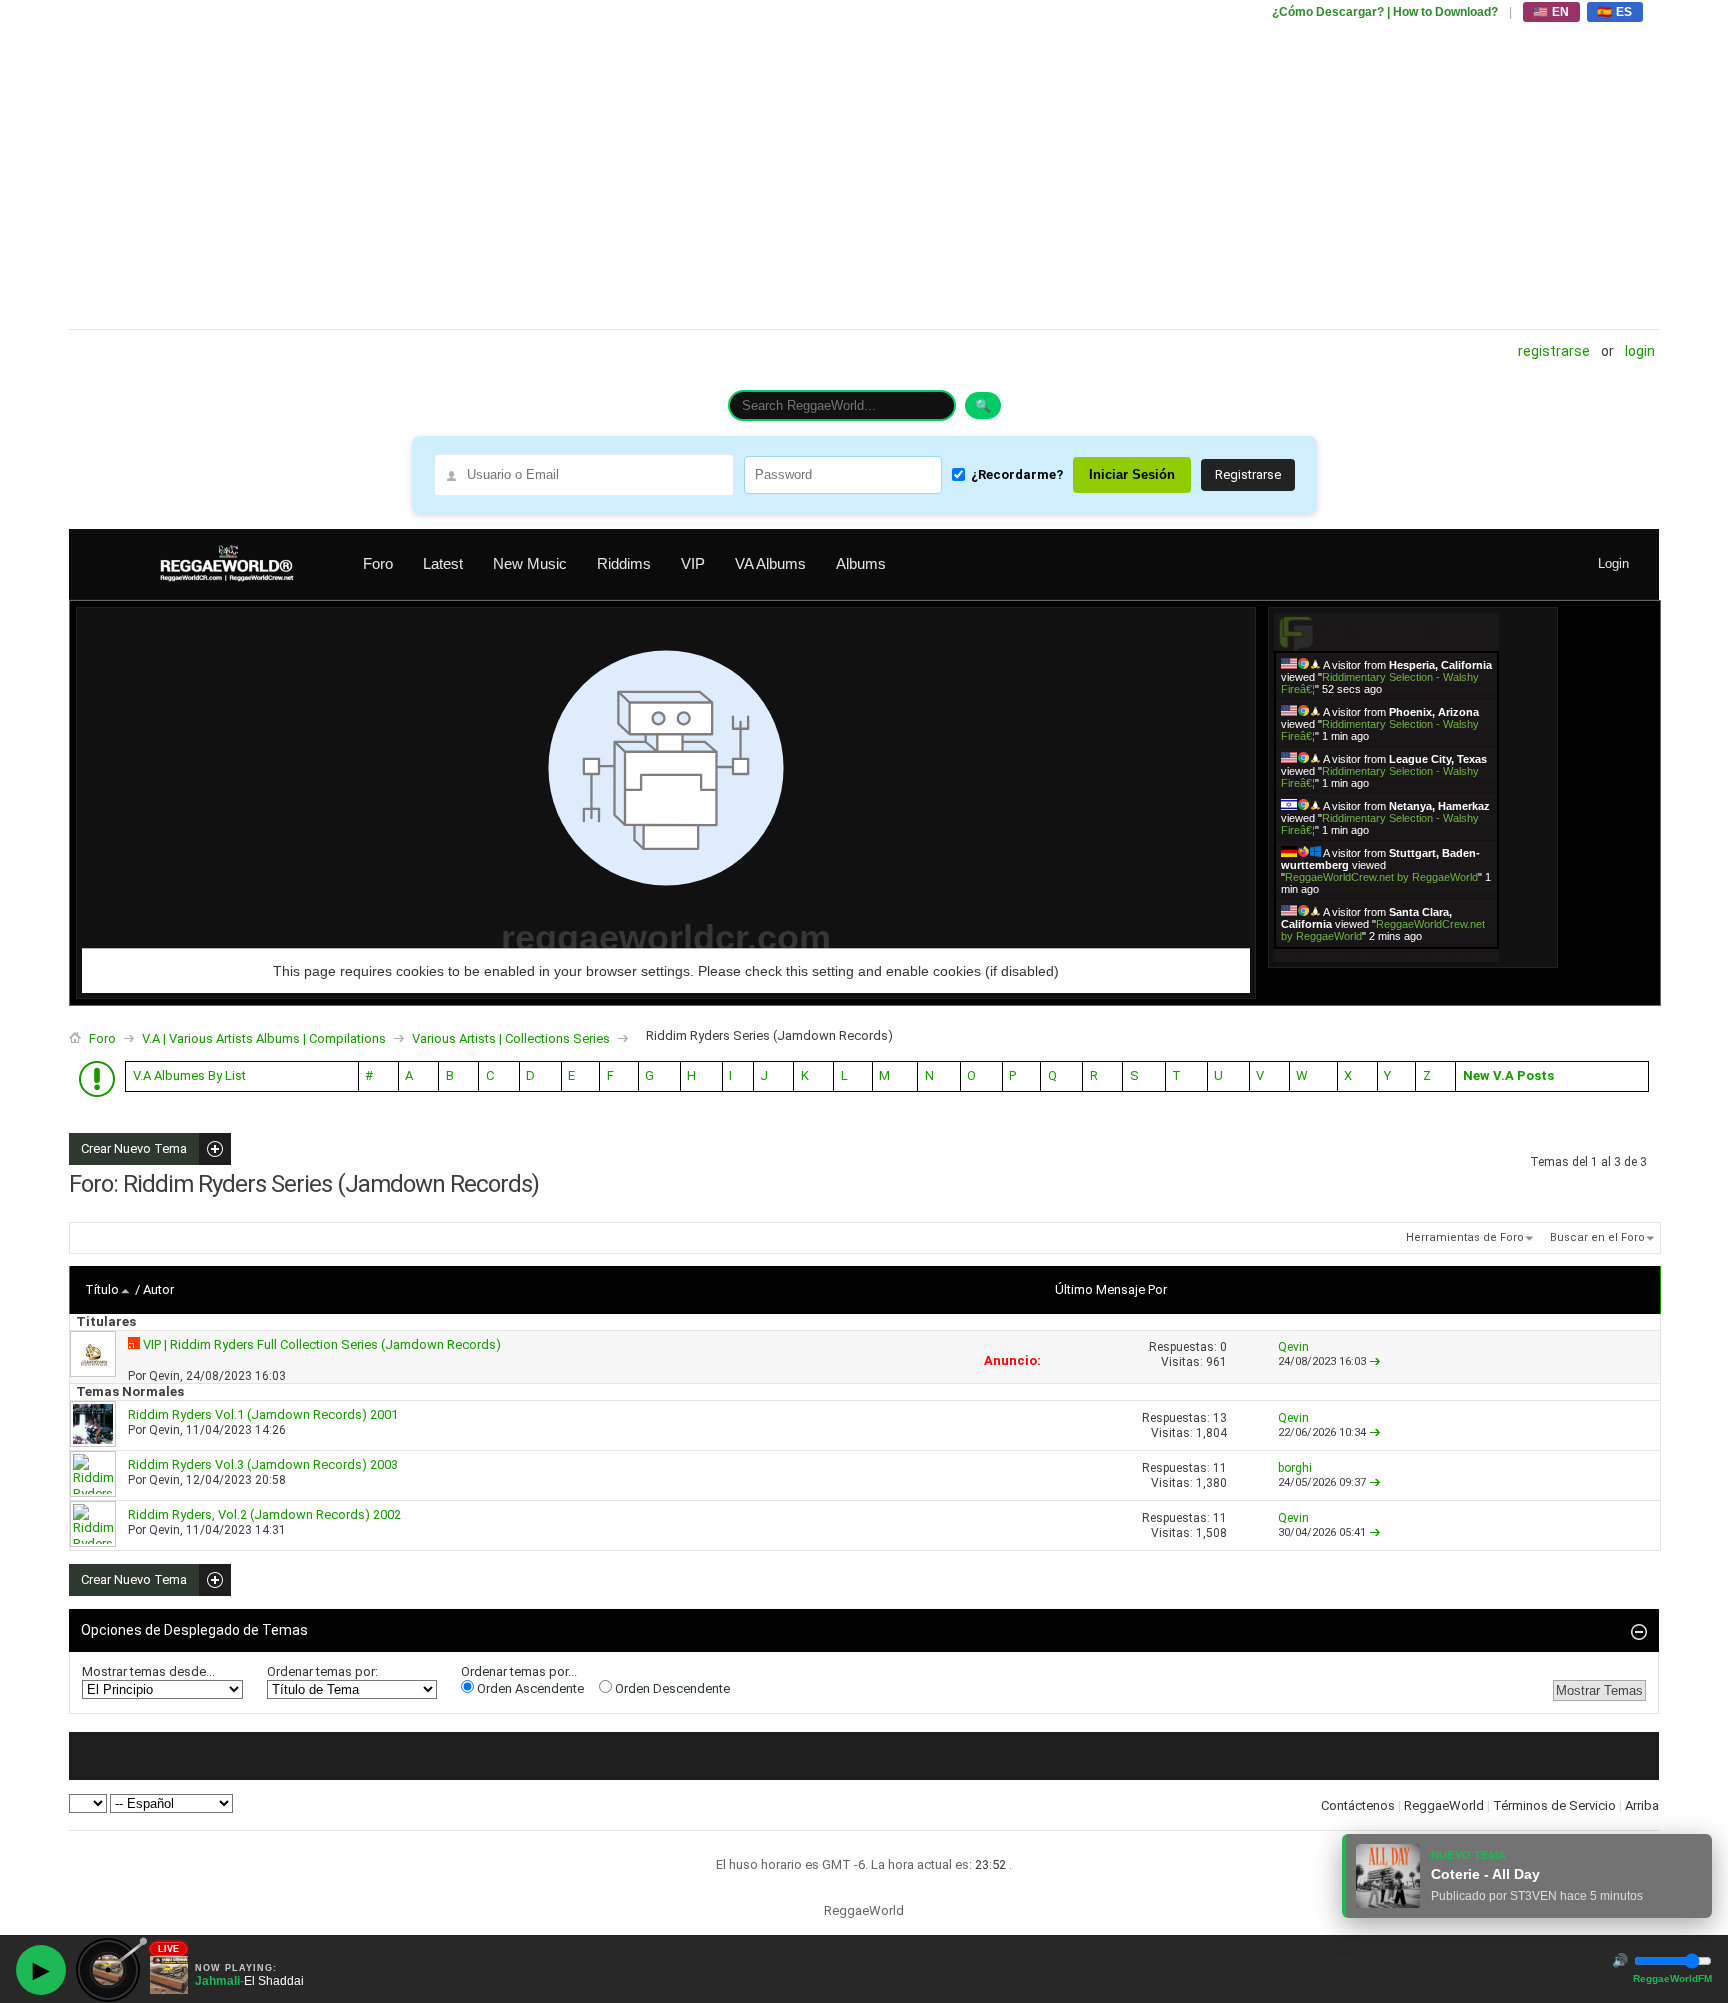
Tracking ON (1442, 954)
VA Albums (770, 563)
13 (1220, 1418)
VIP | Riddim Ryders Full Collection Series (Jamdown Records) (322, 1344)
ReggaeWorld (1444, 1805)
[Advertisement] (669, 165)
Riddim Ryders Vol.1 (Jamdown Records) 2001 (263, 1414)
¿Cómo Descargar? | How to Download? (1385, 12)
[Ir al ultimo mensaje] (1375, 1361)
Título (102, 1289)
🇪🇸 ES (1615, 12)
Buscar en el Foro (1597, 1237)
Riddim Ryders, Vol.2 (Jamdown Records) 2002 (264, 1514)
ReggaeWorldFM (1672, 1978)
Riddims (624, 563)
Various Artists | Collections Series (511, 1038)
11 (1220, 1468)
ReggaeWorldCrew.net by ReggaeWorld (1381, 877)
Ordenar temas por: (322, 1671)
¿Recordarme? (1017, 474)
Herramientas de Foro (1465, 1237)
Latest (443, 563)
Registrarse (1554, 351)
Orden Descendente (671, 1688)
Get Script (1325, 954)
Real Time (1381, 954)
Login (1640, 351)
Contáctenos (1358, 1805)
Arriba (1642, 1805)
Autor (158, 1289)
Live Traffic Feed (1386, 631)
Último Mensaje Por (1111, 1289)
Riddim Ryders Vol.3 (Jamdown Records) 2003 (263, 1464)
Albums (861, 563)
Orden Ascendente (529, 1688)
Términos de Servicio (1554, 1805)
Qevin (164, 1376)
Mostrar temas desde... (148, 1671)
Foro (378, 563)
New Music (530, 563)
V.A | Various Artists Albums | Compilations (264, 1038)
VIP (693, 563)
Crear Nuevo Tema (128, 1149)
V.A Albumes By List (189, 1075)
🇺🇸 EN (1551, 12)
